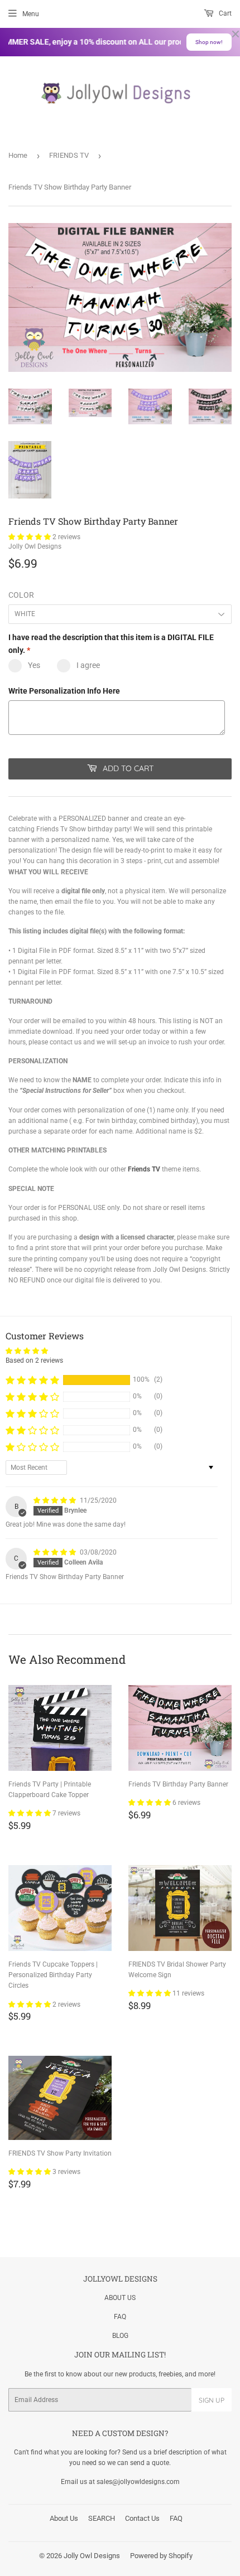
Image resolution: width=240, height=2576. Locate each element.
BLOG (120, 2336)
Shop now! (209, 42)
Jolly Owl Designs (92, 2556)
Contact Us (142, 2518)
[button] (30, 537)
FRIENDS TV (69, 155)
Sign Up (212, 2400)
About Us (64, 2518)
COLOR (21, 595)
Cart (224, 13)
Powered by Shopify (161, 2556)
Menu (31, 14)
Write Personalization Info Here (64, 691)
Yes (34, 665)
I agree (88, 665)
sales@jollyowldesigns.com (138, 2482)
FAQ (120, 2317)
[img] (56, 1500)
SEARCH (102, 2518)
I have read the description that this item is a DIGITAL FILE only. (111, 643)
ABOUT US (120, 2298)
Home (18, 155)
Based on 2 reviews (34, 1360)
